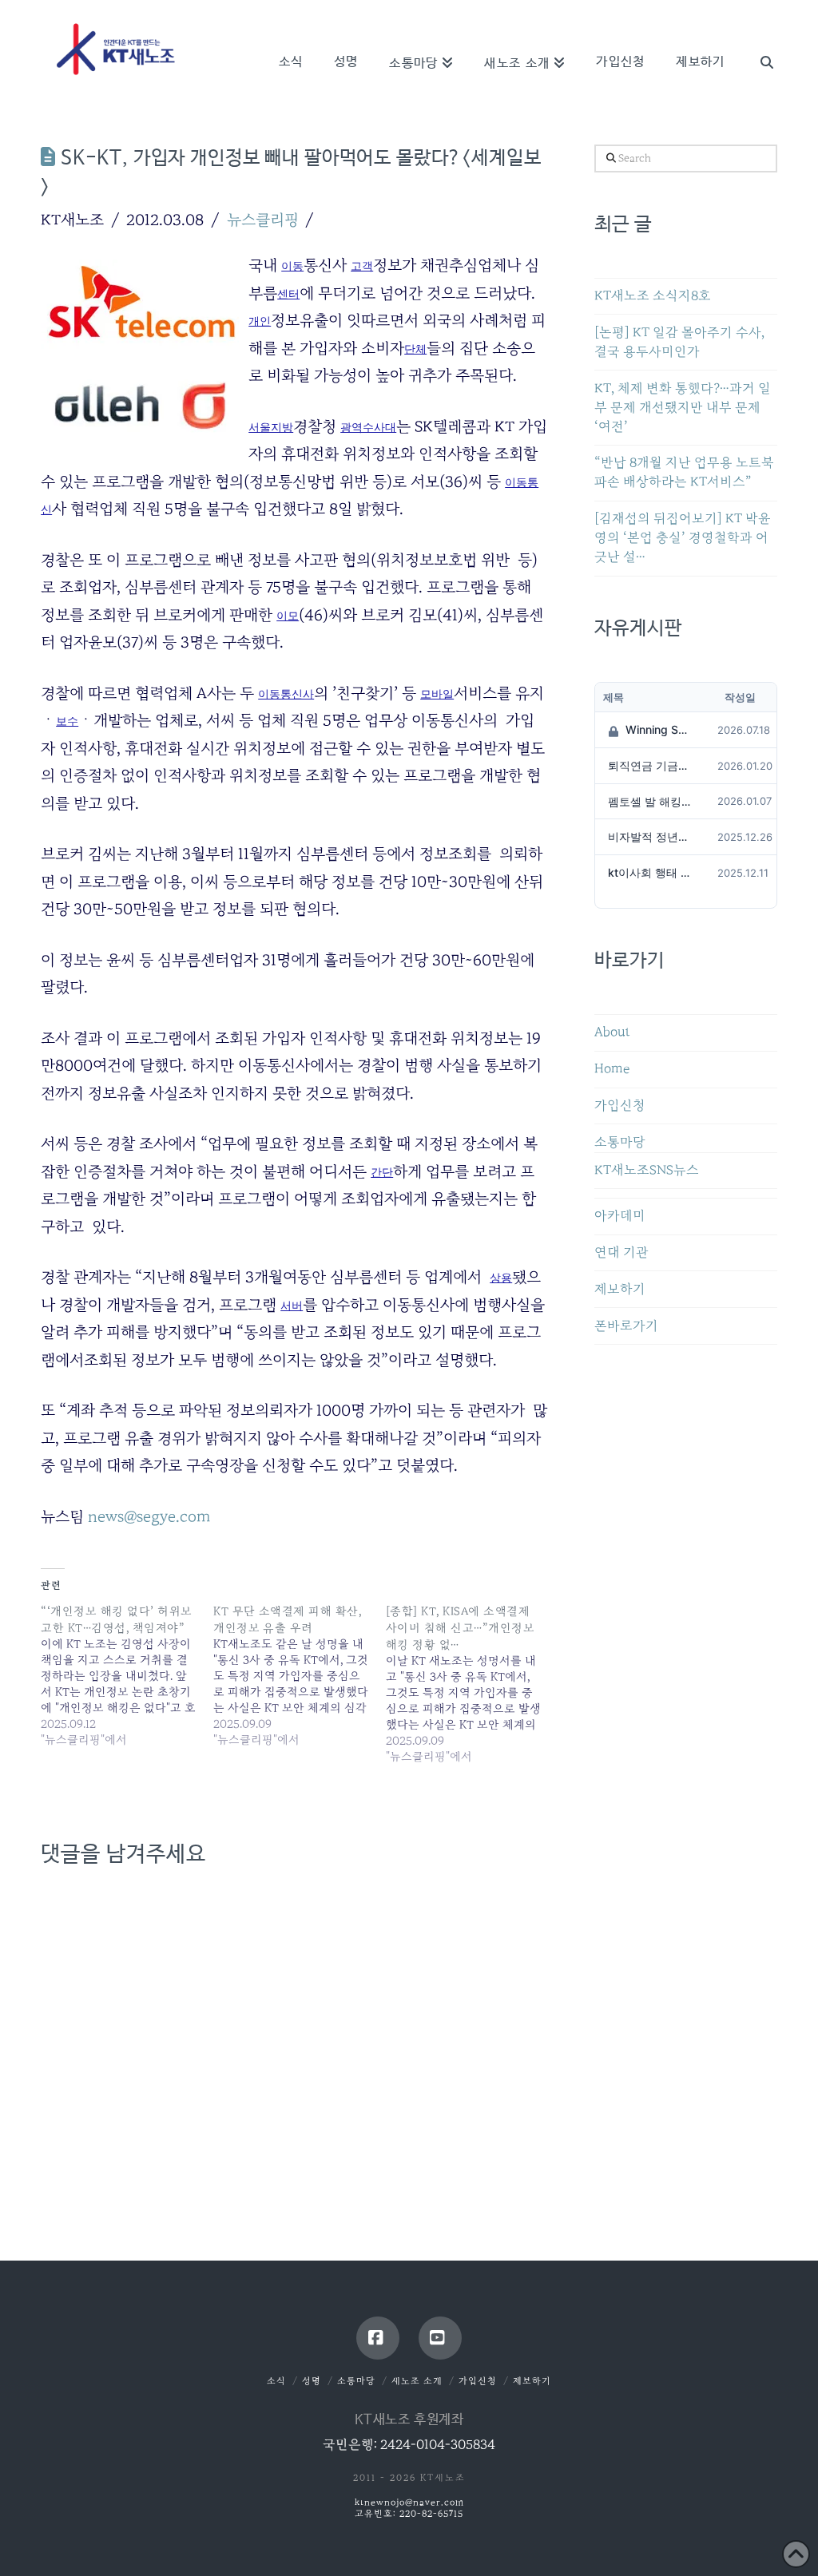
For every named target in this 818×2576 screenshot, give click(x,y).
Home (612, 1069)
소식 (276, 2381)
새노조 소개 (417, 2381)
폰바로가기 (626, 1326)
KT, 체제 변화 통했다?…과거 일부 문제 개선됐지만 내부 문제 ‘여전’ (683, 408)
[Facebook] (378, 2338)
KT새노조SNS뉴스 (647, 1170)
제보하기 (620, 1289)
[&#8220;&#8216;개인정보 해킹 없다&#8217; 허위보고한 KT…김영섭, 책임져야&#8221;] (127, 1675)
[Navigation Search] (758, 40)
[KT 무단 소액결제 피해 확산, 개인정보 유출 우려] (300, 1675)
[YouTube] (440, 2338)
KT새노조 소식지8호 (653, 296)
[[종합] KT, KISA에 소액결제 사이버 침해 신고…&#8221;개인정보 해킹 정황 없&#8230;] (472, 1684)
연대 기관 (621, 1252)
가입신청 (620, 1106)
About (612, 1032)
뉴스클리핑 (263, 220)
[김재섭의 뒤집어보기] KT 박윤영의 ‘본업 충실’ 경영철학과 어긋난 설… (683, 538)
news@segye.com (149, 1516)
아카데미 (620, 1216)
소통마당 (620, 1142)
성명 (312, 2381)
